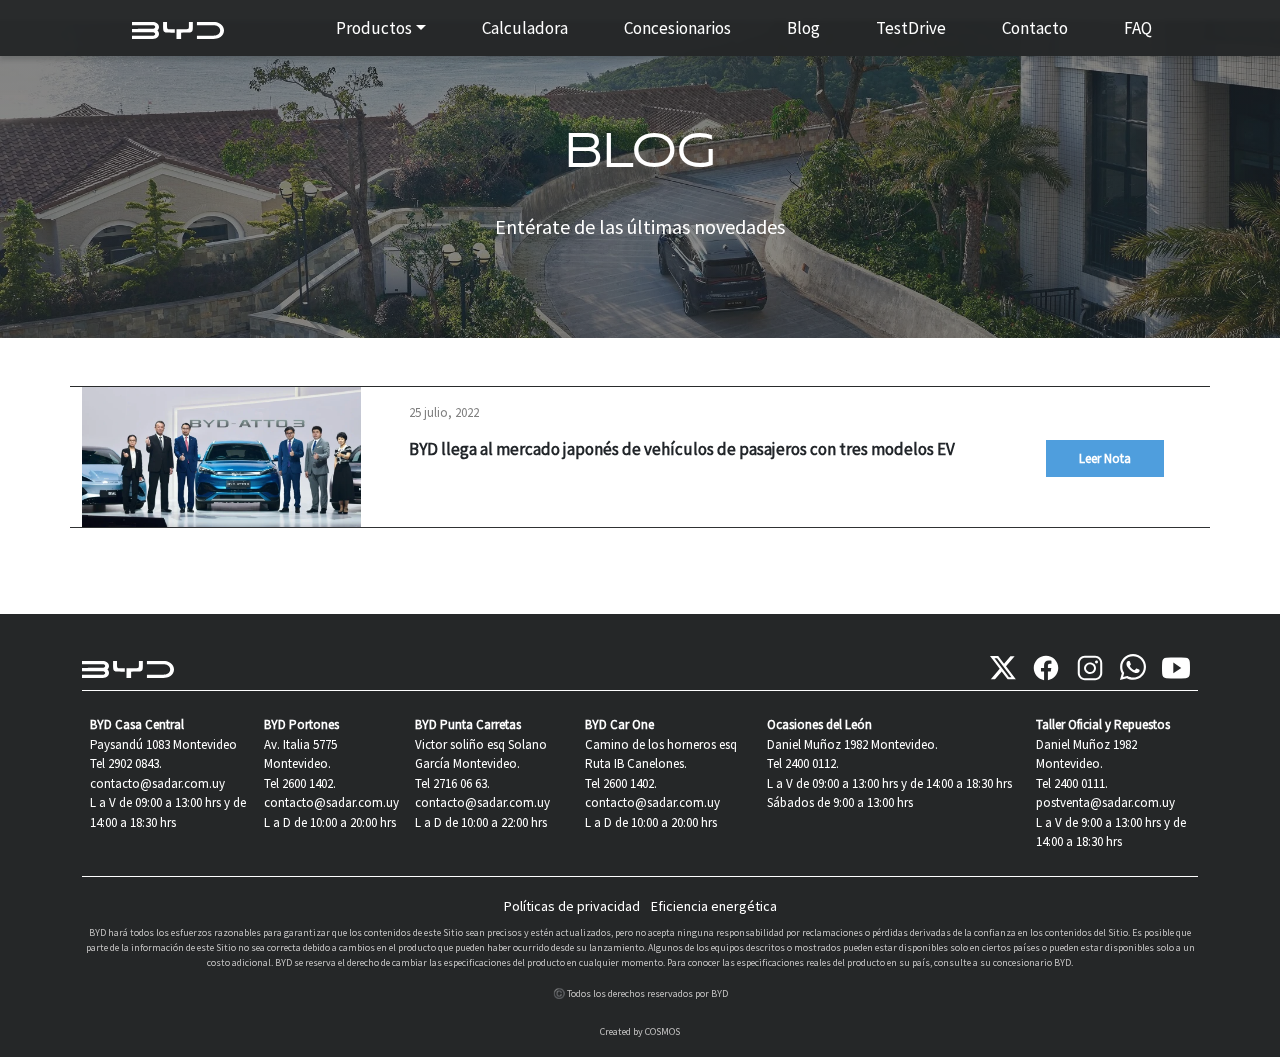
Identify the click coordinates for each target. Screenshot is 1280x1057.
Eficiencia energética (714, 906)
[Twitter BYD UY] (1003, 668)
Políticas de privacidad (572, 906)
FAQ (1138, 28)
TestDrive (911, 28)
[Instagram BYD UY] (1090, 668)
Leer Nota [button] (1105, 458)
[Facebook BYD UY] (1046, 668)
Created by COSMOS (640, 1031)
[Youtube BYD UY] (1176, 668)
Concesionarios (677, 28)
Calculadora (525, 28)
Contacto (1035, 28)
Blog (803, 28)
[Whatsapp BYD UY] (1133, 668)
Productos (374, 28)
